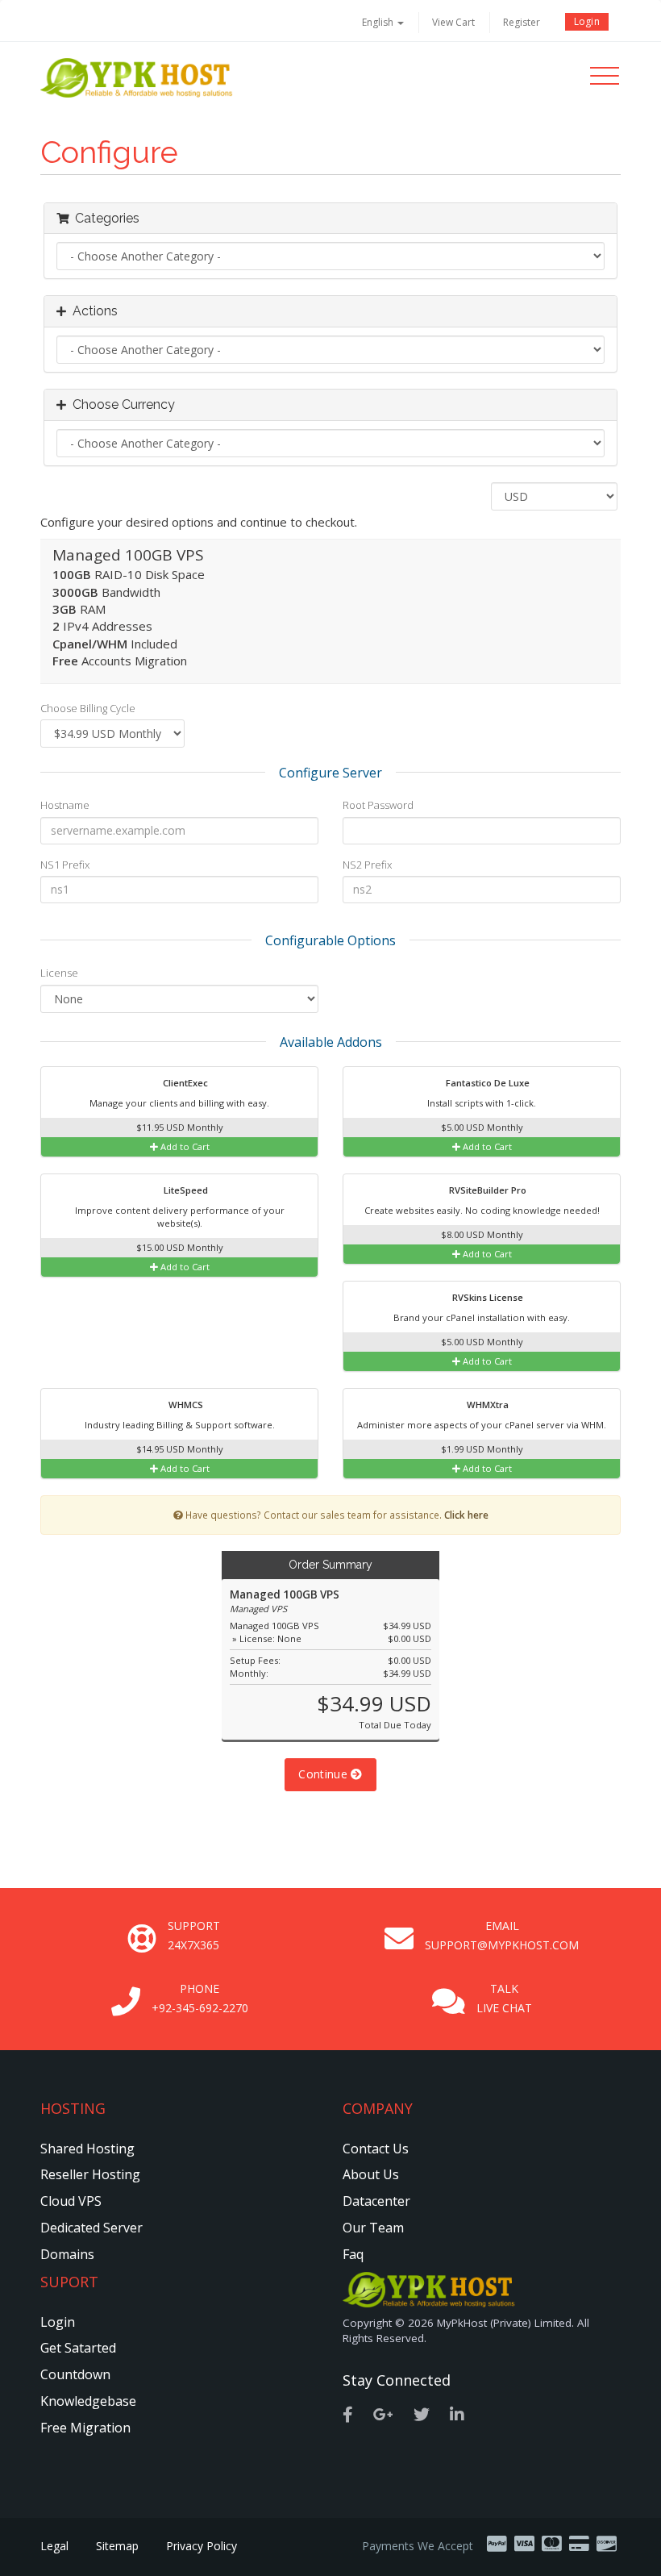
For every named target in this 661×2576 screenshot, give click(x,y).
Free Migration (85, 2428)
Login (587, 21)
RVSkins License (486, 1297)
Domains (67, 2254)
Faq (353, 2254)
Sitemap (117, 2546)
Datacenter (376, 2201)
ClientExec (184, 1083)
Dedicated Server (91, 2228)
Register (522, 22)
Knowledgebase (88, 2401)
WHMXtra (486, 1405)
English (379, 22)
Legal (54, 2546)
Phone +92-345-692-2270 (200, 1998)
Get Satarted (78, 2348)
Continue (324, 1774)
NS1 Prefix (65, 865)
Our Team (373, 2228)
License (59, 973)
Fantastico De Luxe (486, 1083)
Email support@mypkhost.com (502, 1935)
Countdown (75, 2374)
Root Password (378, 805)
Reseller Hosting (90, 2174)
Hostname (65, 805)
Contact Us (376, 2149)
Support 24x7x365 (194, 1935)
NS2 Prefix (367, 865)
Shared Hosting (87, 2149)
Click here (466, 1515)
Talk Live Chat (504, 1998)
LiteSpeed (185, 1190)
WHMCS (185, 1405)
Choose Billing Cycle (88, 708)
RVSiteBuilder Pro (486, 1190)
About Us (371, 2174)
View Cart (453, 22)
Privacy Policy (202, 2546)
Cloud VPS (71, 2201)
